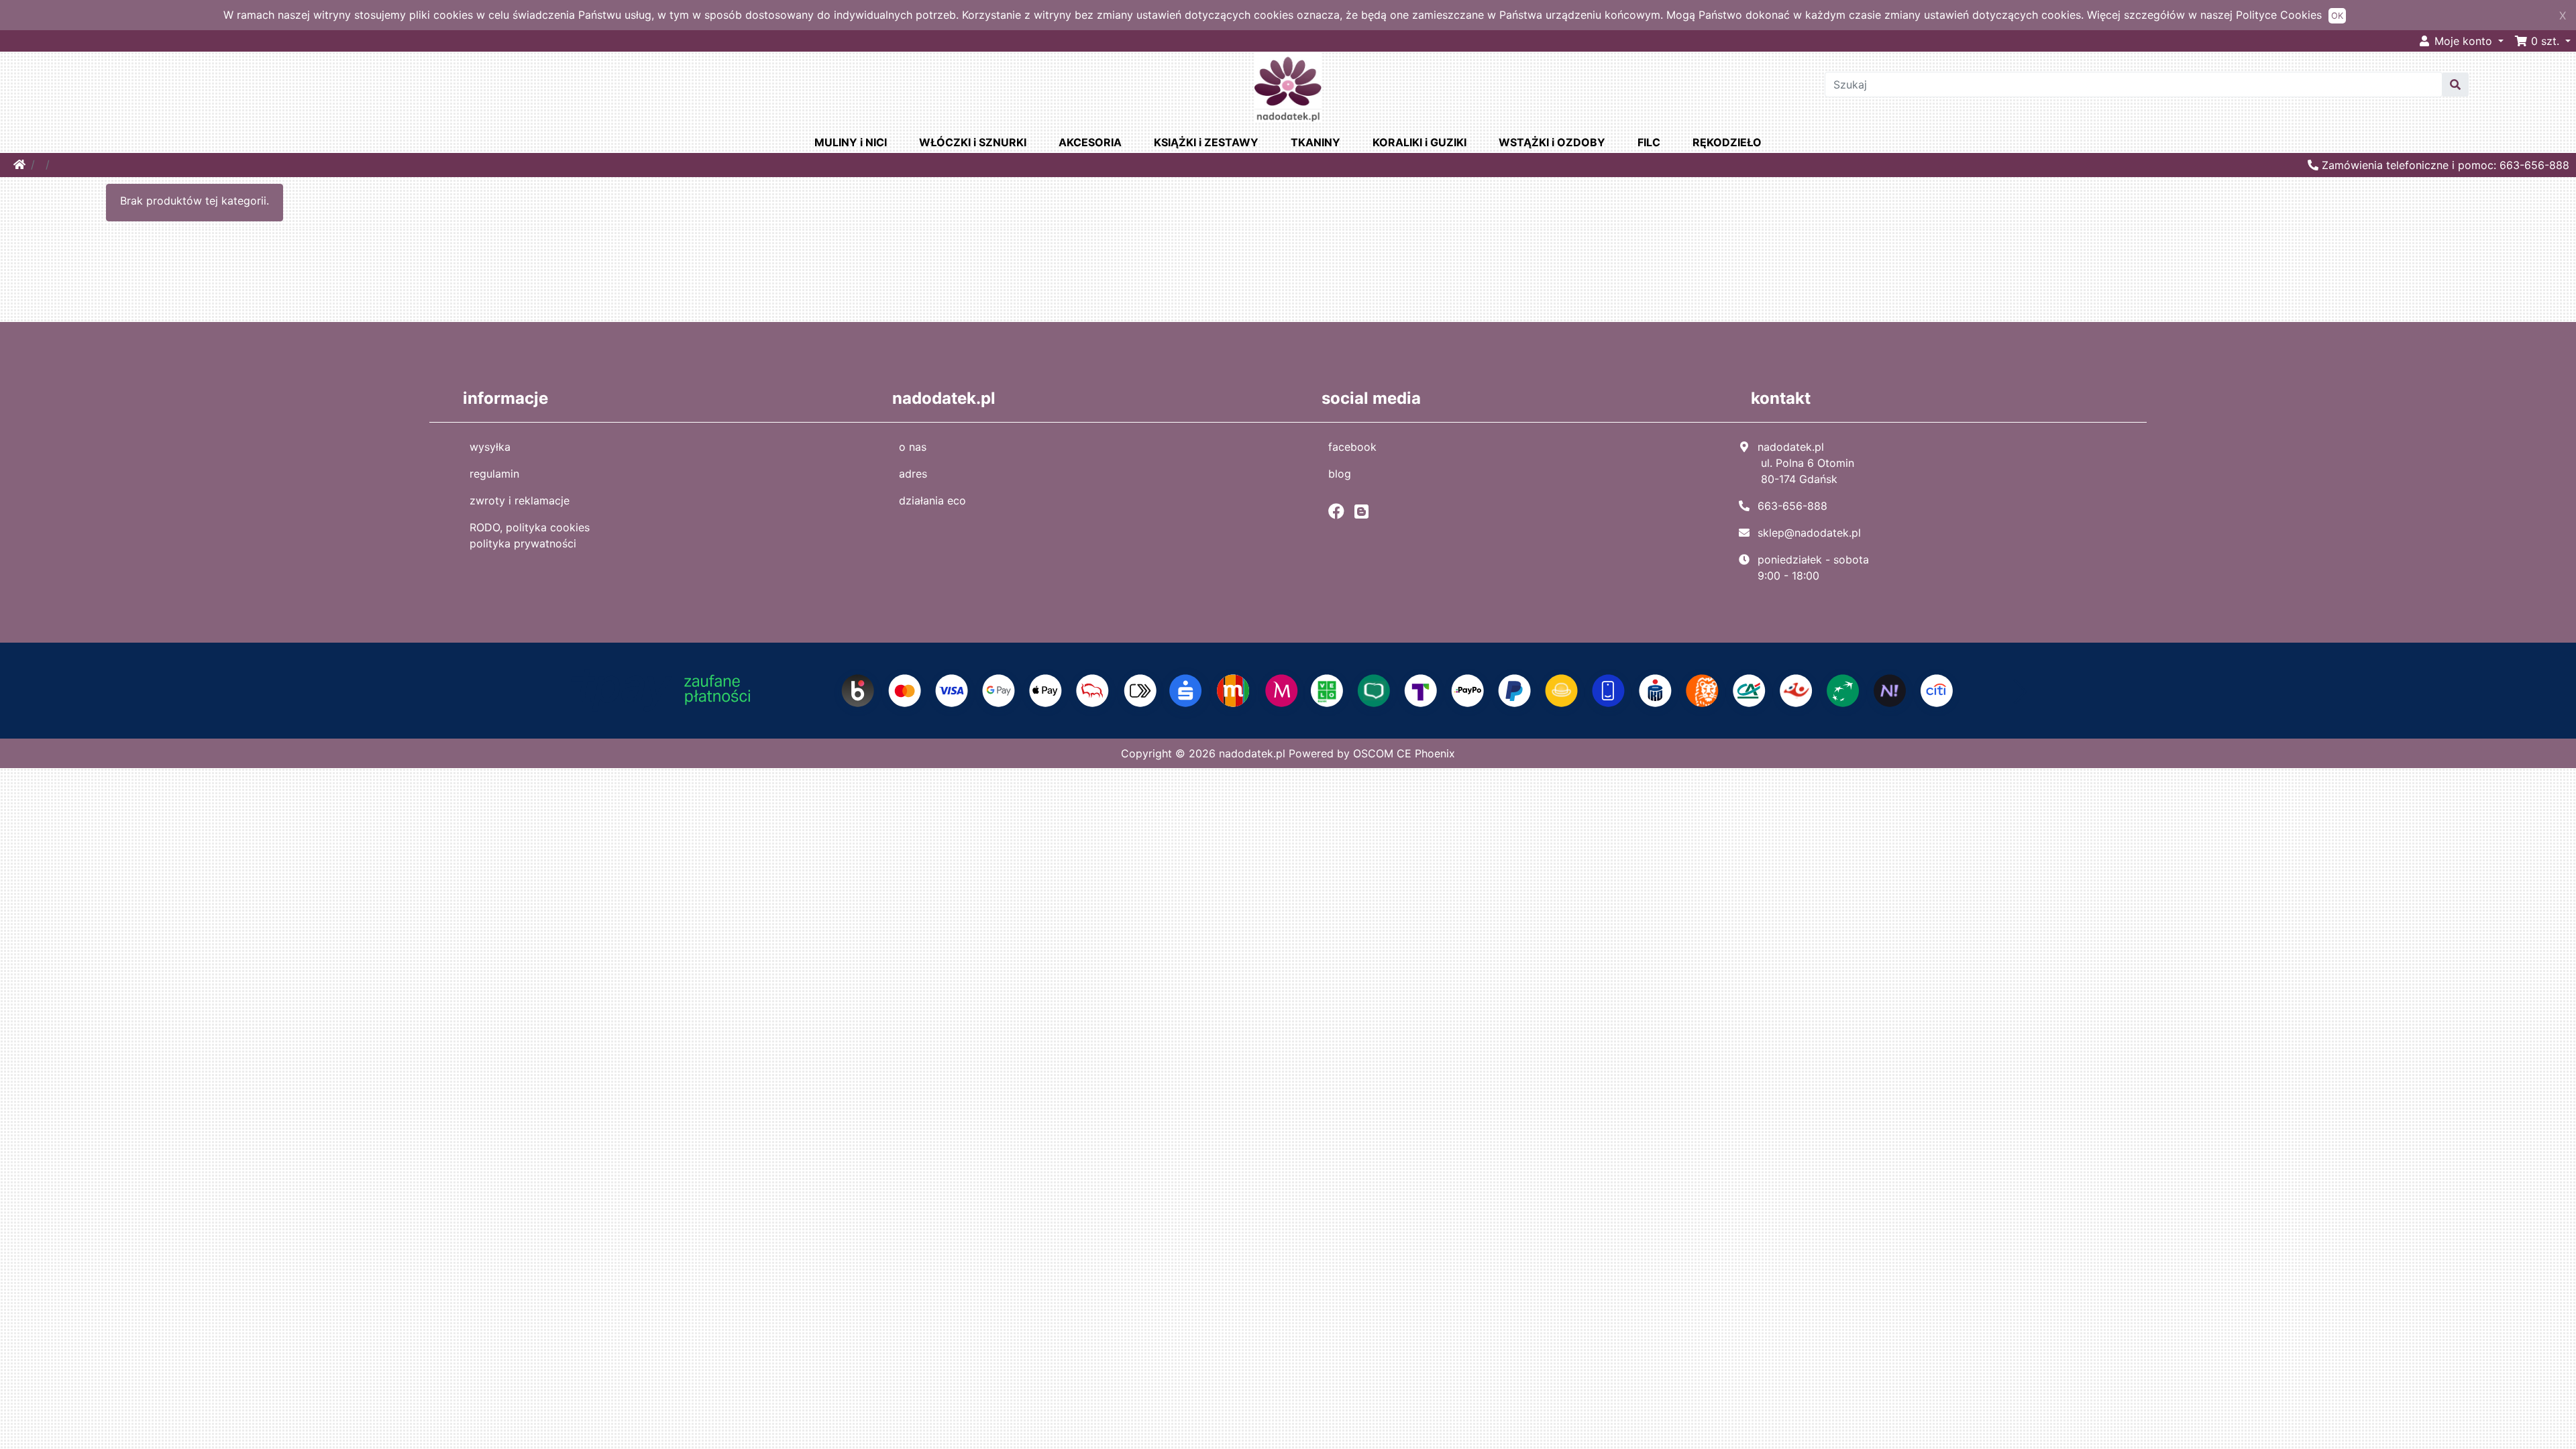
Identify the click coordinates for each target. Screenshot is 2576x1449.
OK (2337, 16)
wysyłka (490, 447)
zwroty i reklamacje (520, 500)
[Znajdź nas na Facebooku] (1340, 511)
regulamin (494, 474)
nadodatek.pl (1252, 753)
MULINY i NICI (851, 142)
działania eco (932, 500)
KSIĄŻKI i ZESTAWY (1206, 142)
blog (1340, 474)
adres (913, 474)
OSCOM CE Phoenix (1404, 753)
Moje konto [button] (2463, 41)
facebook (1352, 447)
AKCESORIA (1090, 142)
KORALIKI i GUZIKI (1419, 142)
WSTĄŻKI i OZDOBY (1552, 142)
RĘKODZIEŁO (1727, 142)
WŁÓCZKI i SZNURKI (973, 142)
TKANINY (1316, 142)
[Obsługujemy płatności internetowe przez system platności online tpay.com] (1288, 690)
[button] (2542, 41)
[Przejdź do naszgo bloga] (1365, 511)
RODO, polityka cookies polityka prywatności (530, 535)
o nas (913, 447)
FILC (1649, 142)
